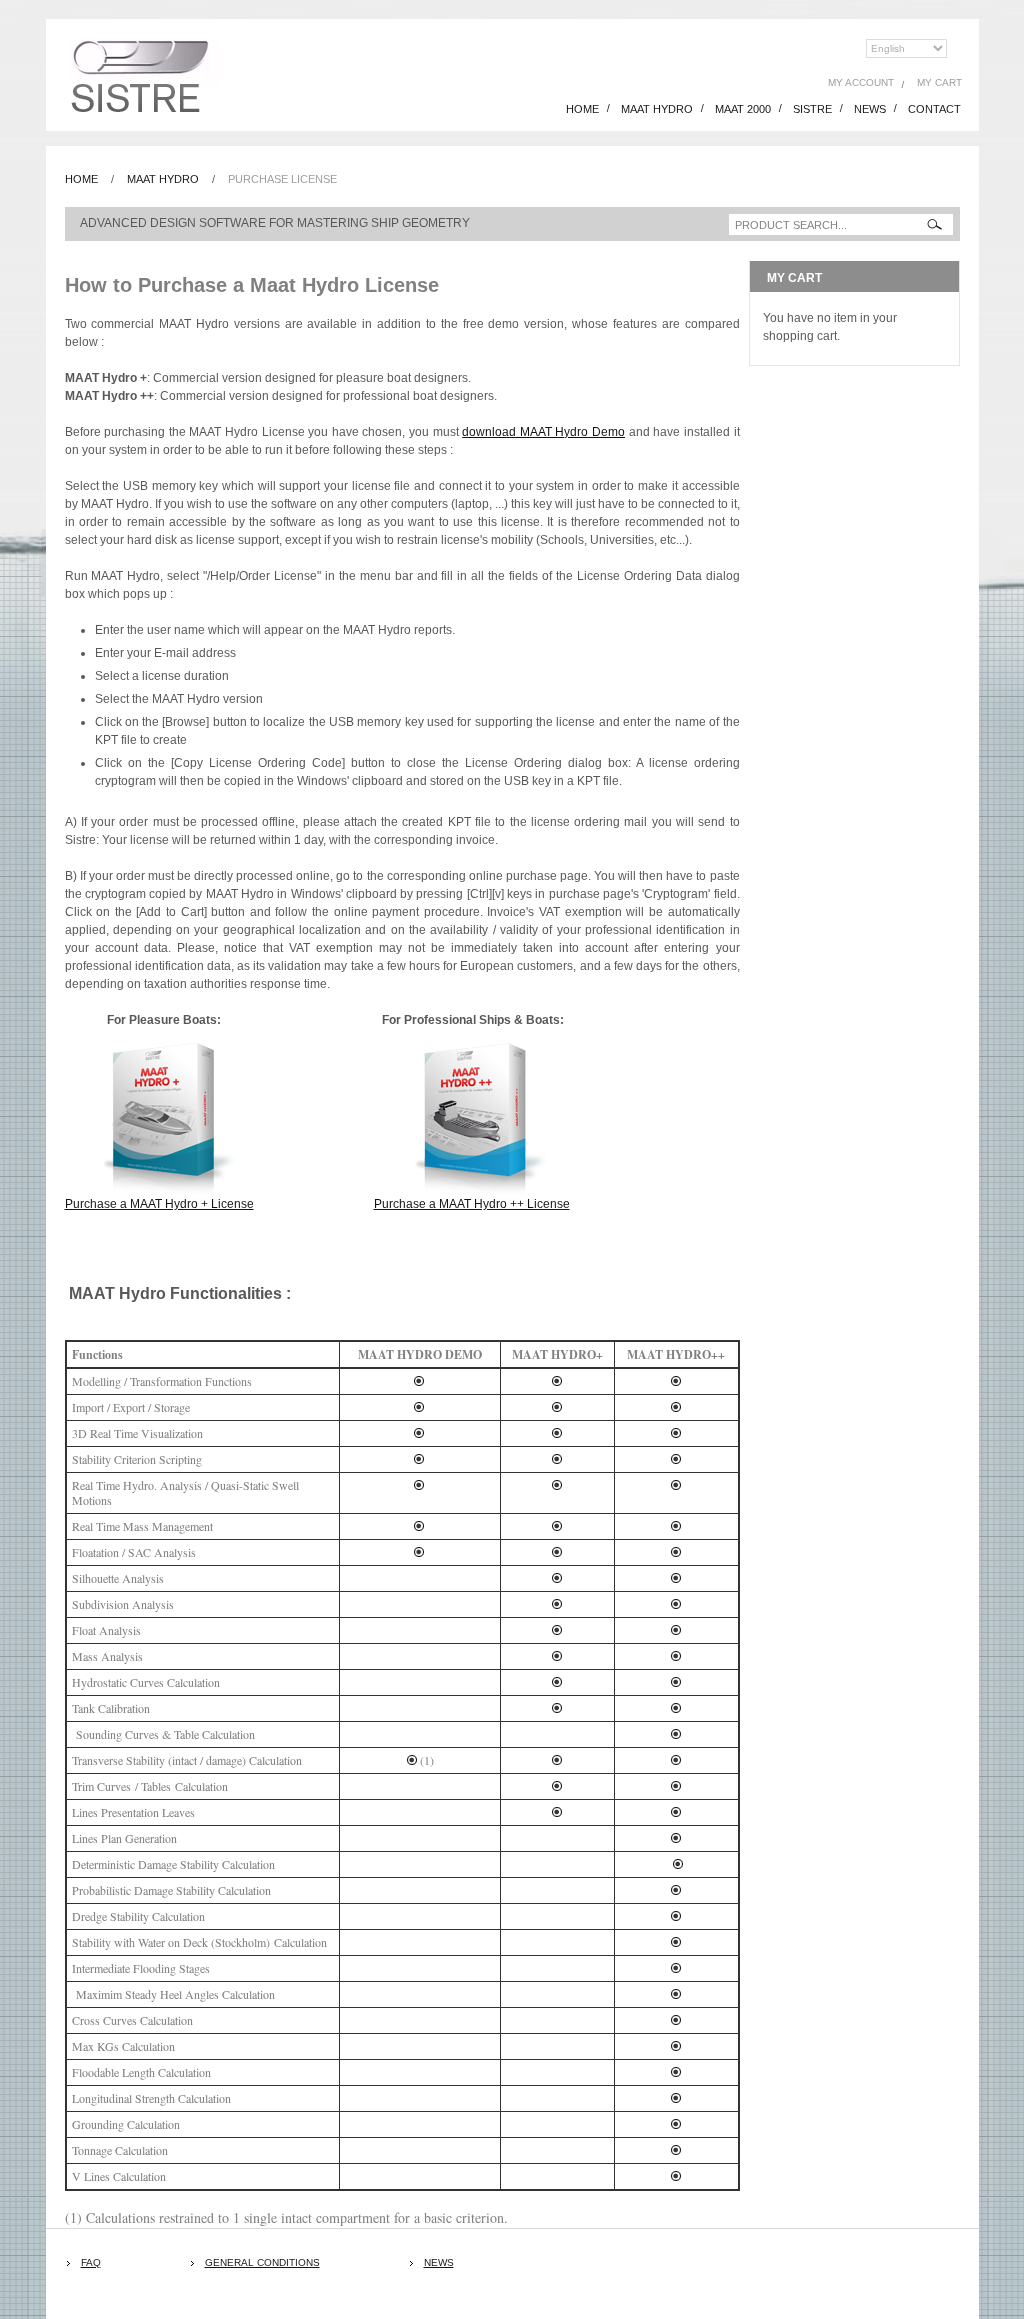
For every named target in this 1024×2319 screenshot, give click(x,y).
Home (81, 179)
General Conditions (262, 2262)
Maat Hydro (163, 179)
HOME (582, 109)
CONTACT (934, 109)
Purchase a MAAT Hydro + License (159, 1204)
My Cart (939, 82)
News (439, 2262)
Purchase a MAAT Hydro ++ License (472, 1204)
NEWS (870, 109)
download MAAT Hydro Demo (543, 432)
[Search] (934, 224)
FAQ (91, 2262)
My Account (861, 82)
